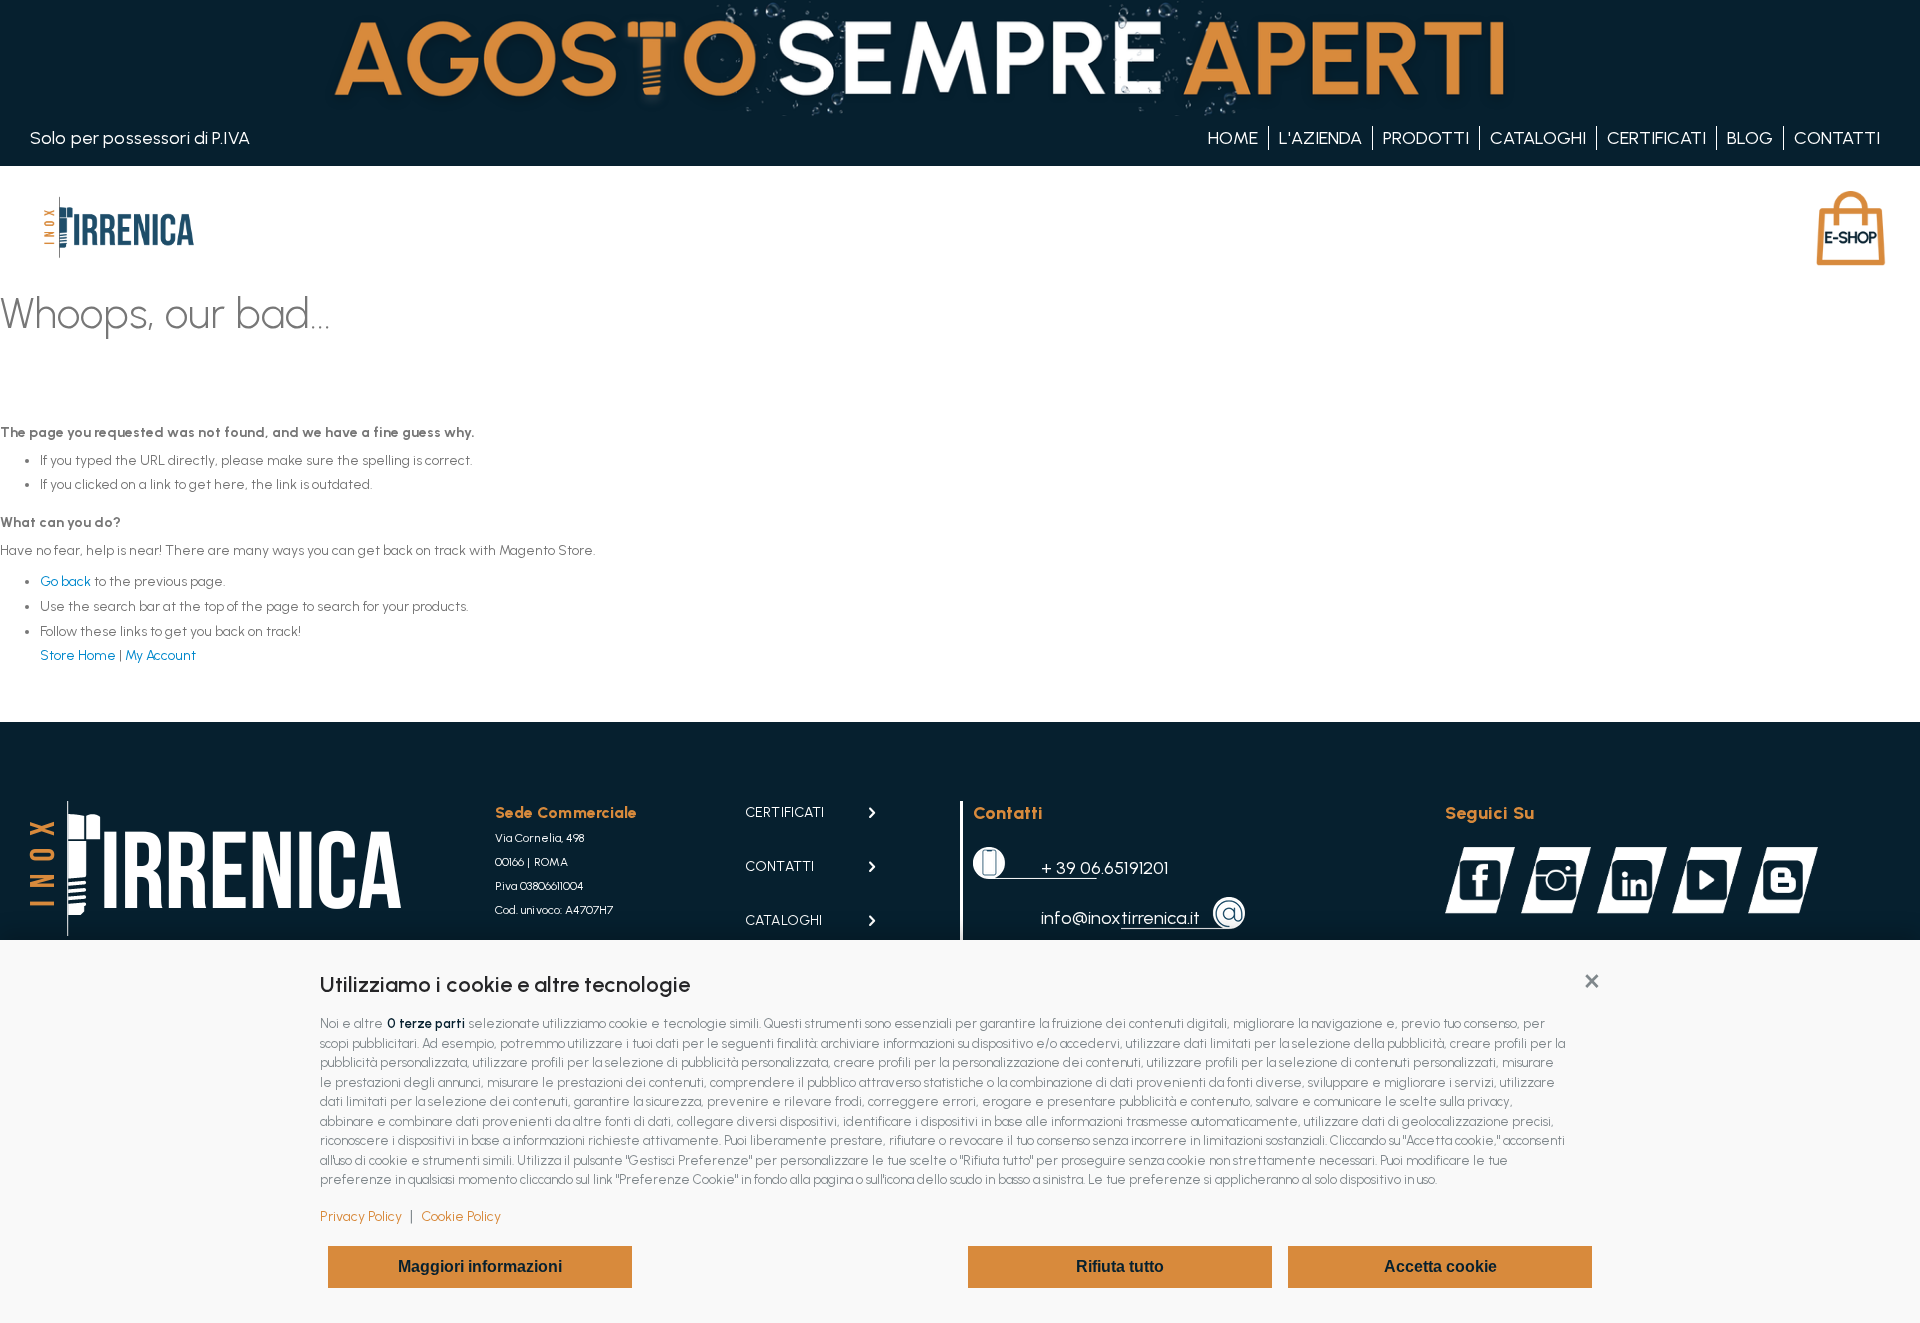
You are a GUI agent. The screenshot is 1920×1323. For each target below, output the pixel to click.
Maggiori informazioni (480, 1266)
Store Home (78, 655)
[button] (1592, 980)
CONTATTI (779, 866)
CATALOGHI (783, 920)
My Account (160, 655)
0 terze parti (426, 1023)
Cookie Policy (461, 1216)
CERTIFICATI (784, 812)
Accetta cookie (1440, 1266)
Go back (65, 581)
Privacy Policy (361, 1216)
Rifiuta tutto (1120, 1266)
